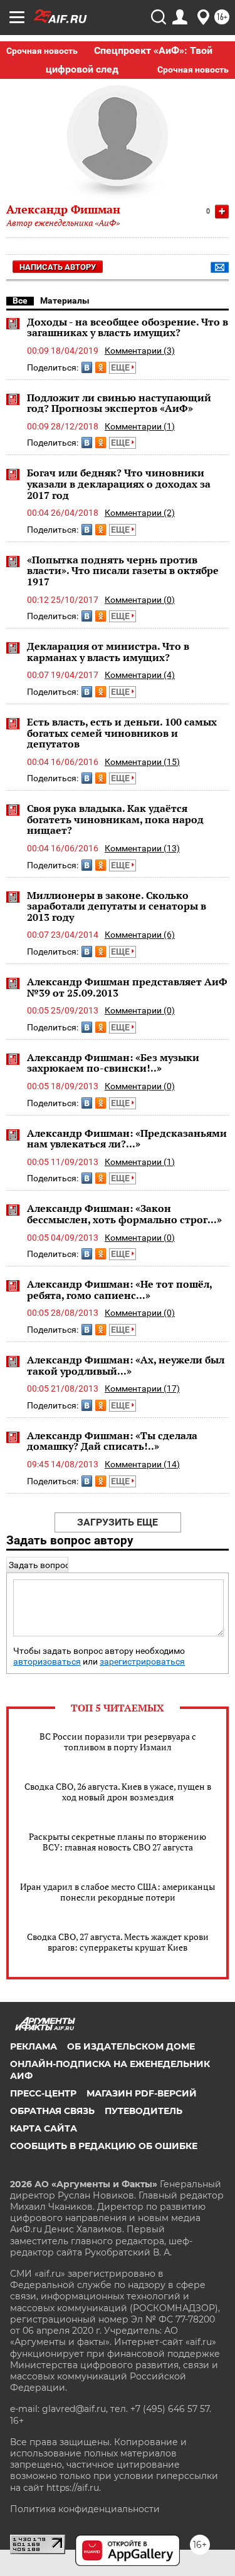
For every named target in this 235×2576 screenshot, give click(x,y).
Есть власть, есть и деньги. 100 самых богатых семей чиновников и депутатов (122, 733)
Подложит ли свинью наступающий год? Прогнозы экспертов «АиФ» (119, 403)
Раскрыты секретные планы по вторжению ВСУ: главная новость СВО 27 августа (118, 1842)
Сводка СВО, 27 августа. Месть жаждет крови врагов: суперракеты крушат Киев (118, 1942)
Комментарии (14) (142, 1464)
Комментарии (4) (140, 675)
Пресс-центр (43, 2093)
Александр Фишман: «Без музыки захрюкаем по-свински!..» (113, 1063)
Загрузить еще (118, 1522)
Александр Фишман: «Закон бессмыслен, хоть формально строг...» (124, 1214)
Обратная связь (52, 2111)
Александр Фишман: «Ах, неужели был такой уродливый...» (126, 1365)
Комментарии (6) (140, 935)
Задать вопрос (39, 1565)
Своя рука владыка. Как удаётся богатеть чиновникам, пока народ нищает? (115, 819)
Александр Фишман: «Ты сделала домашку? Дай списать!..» (112, 1441)
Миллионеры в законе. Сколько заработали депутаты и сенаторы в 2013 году (117, 906)
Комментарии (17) (142, 1388)
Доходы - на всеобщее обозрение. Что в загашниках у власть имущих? (128, 327)
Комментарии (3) (140, 351)
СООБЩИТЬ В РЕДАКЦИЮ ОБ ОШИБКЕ (104, 2146)
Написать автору (58, 267)
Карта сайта (44, 2128)
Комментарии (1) (140, 426)
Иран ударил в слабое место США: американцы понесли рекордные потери (118, 1892)
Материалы (65, 300)
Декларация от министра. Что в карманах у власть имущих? (108, 652)
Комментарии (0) (140, 600)
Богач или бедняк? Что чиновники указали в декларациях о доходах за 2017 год (119, 484)
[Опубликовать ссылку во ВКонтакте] (87, 367)
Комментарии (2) (140, 513)
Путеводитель (144, 2111)
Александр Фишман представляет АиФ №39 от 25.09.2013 (127, 987)
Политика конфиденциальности (85, 2509)
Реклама (34, 2046)
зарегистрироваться (142, 1662)
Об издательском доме (131, 2046)
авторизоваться (47, 1662)
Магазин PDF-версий (142, 2093)
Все (20, 300)
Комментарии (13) (142, 848)
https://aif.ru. (74, 2488)
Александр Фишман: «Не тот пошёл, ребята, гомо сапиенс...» (119, 1290)
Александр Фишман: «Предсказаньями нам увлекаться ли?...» (127, 1139)
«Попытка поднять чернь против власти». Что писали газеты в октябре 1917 (123, 571)
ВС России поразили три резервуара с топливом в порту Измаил (118, 1742)
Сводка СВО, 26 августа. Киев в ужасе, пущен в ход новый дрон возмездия (118, 1792)
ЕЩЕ (121, 367)
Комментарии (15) (142, 762)
